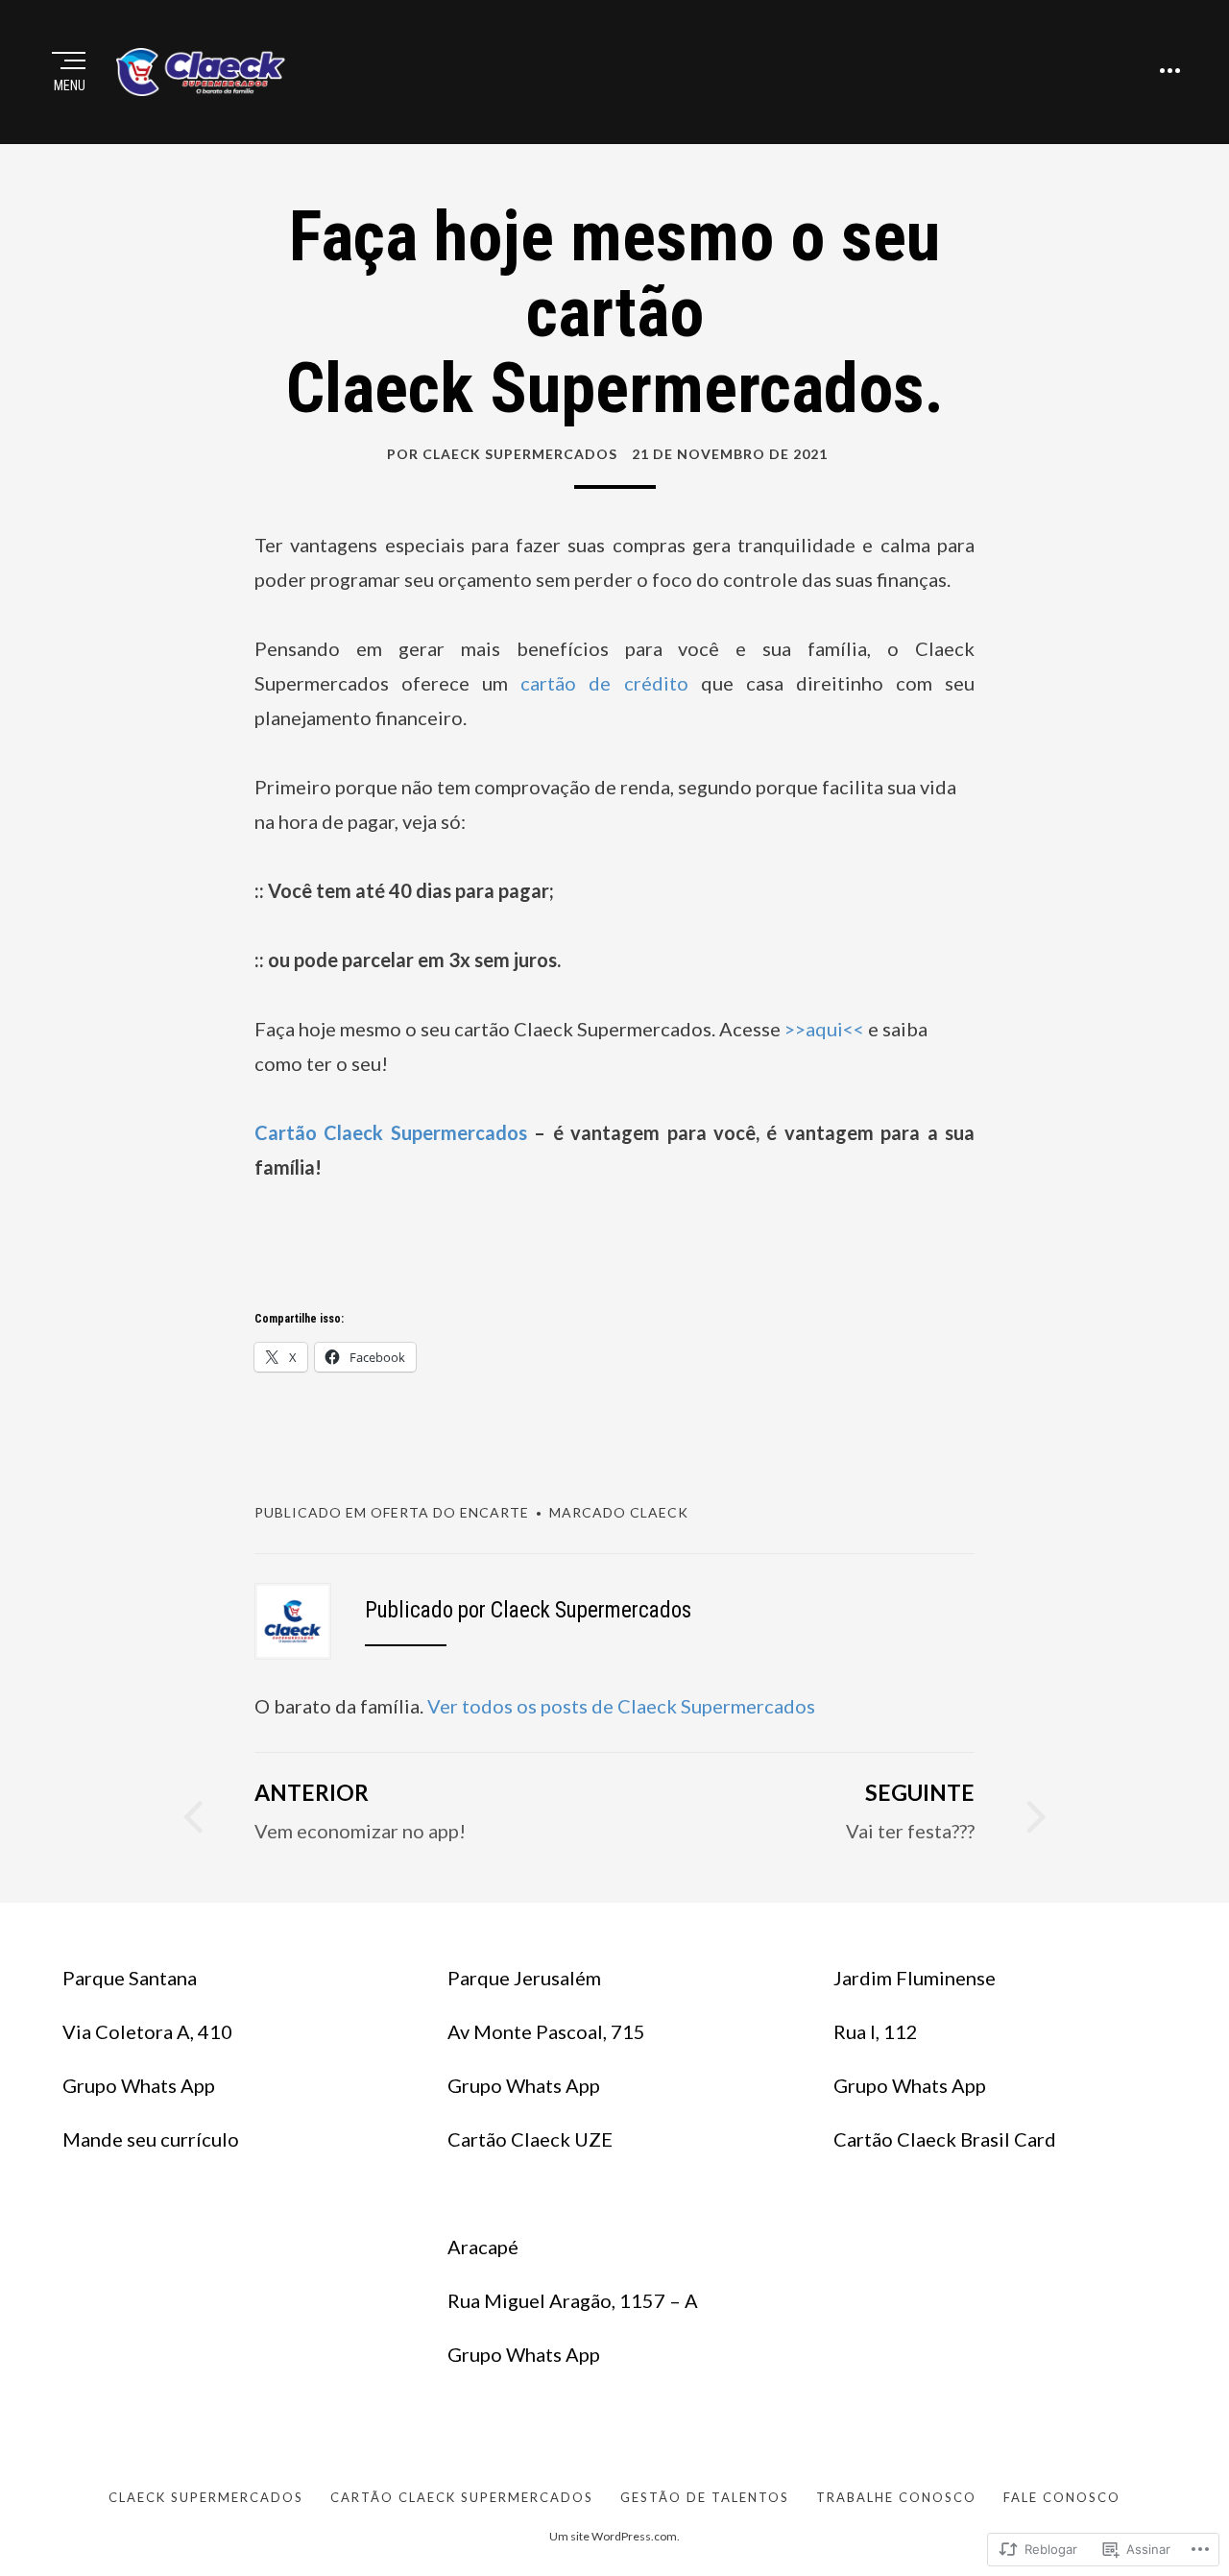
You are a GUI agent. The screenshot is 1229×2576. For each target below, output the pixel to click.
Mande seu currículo (151, 2139)
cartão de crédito (604, 683)
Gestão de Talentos (705, 2497)
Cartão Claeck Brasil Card (945, 2139)
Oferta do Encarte (450, 1512)
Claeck (659, 1512)
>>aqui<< (824, 1029)
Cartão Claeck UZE (530, 2139)
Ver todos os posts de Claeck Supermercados (621, 1706)
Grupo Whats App (139, 2085)
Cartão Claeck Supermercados (391, 1132)
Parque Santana (130, 1978)
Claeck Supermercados (206, 2497)
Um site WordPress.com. (614, 2536)
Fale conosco (1062, 2497)
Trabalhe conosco (896, 2497)
